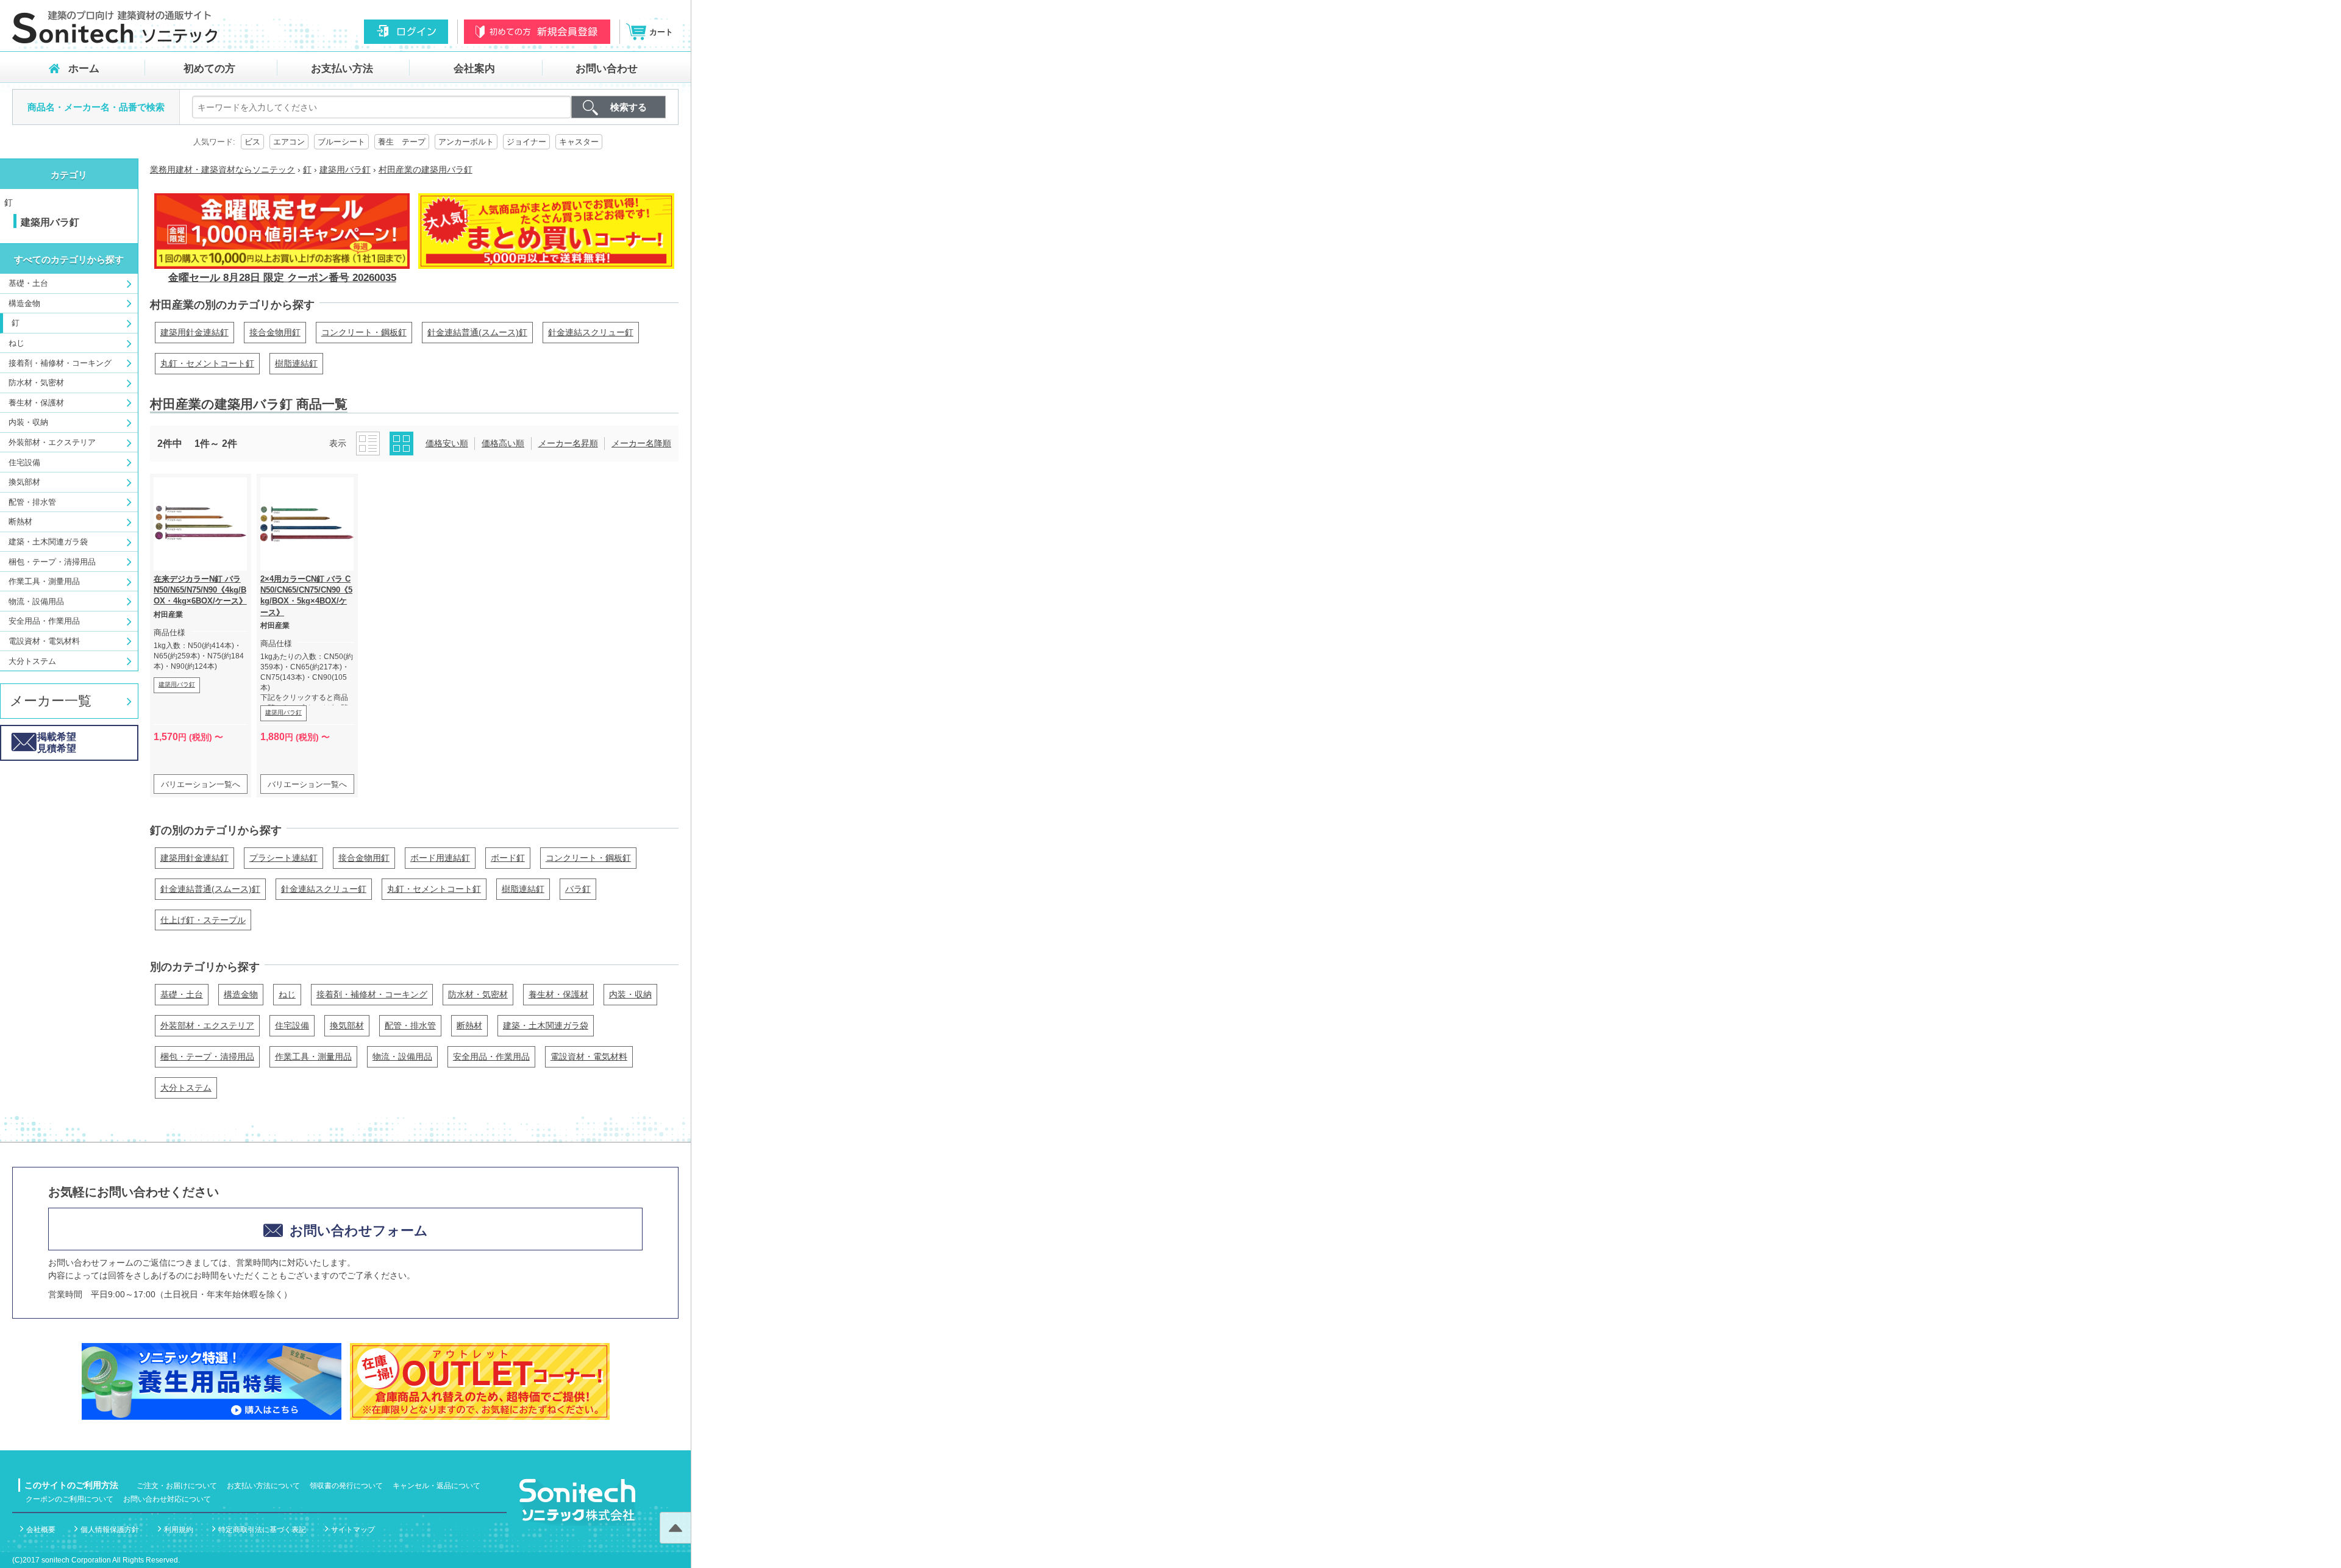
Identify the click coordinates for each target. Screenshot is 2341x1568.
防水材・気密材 (36, 383)
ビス (252, 142)
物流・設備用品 (36, 601)
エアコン (289, 142)
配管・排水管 (32, 502)
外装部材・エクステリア (52, 442)
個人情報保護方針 (110, 1530)
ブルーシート (341, 142)
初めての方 (209, 69)
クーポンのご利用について (69, 1499)
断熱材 (20, 522)
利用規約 (179, 1530)
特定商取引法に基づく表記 (262, 1530)
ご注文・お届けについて (177, 1486)
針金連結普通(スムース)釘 (477, 332)
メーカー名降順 (641, 443)
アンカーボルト (466, 142)
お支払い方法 (342, 69)
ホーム (84, 69)
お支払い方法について (263, 1486)
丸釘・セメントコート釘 (207, 363)
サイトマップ (353, 1530)
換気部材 (24, 482)
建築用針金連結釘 (194, 332)
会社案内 (474, 69)
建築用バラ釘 (177, 684)
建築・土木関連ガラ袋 (48, 542)
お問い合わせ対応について (167, 1499)
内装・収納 (28, 422)
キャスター (579, 142)
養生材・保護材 (36, 403)
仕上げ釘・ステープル (203, 920)
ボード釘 (508, 858)
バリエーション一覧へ (201, 784)
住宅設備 (24, 462)
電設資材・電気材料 (44, 641)
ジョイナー (526, 142)
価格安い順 (447, 443)
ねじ (16, 343)
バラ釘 (578, 889)
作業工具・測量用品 (44, 581)
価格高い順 (503, 443)
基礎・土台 (28, 283)
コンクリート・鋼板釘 (364, 332)
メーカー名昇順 (568, 443)
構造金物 (24, 303)
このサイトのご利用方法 (71, 1485)
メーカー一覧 (51, 701)
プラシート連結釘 (283, 858)
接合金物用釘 (275, 332)
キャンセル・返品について (436, 1486)
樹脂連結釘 (296, 363)
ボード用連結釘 (440, 858)
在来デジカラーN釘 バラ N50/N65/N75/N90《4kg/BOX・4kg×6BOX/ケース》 (200, 590)
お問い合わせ (607, 69)
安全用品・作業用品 (44, 621)
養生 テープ (402, 142)
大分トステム (32, 661)
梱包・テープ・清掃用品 (52, 562)
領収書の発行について (346, 1486)
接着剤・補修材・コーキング (60, 363)
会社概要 (41, 1530)
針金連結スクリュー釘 (591, 332)
